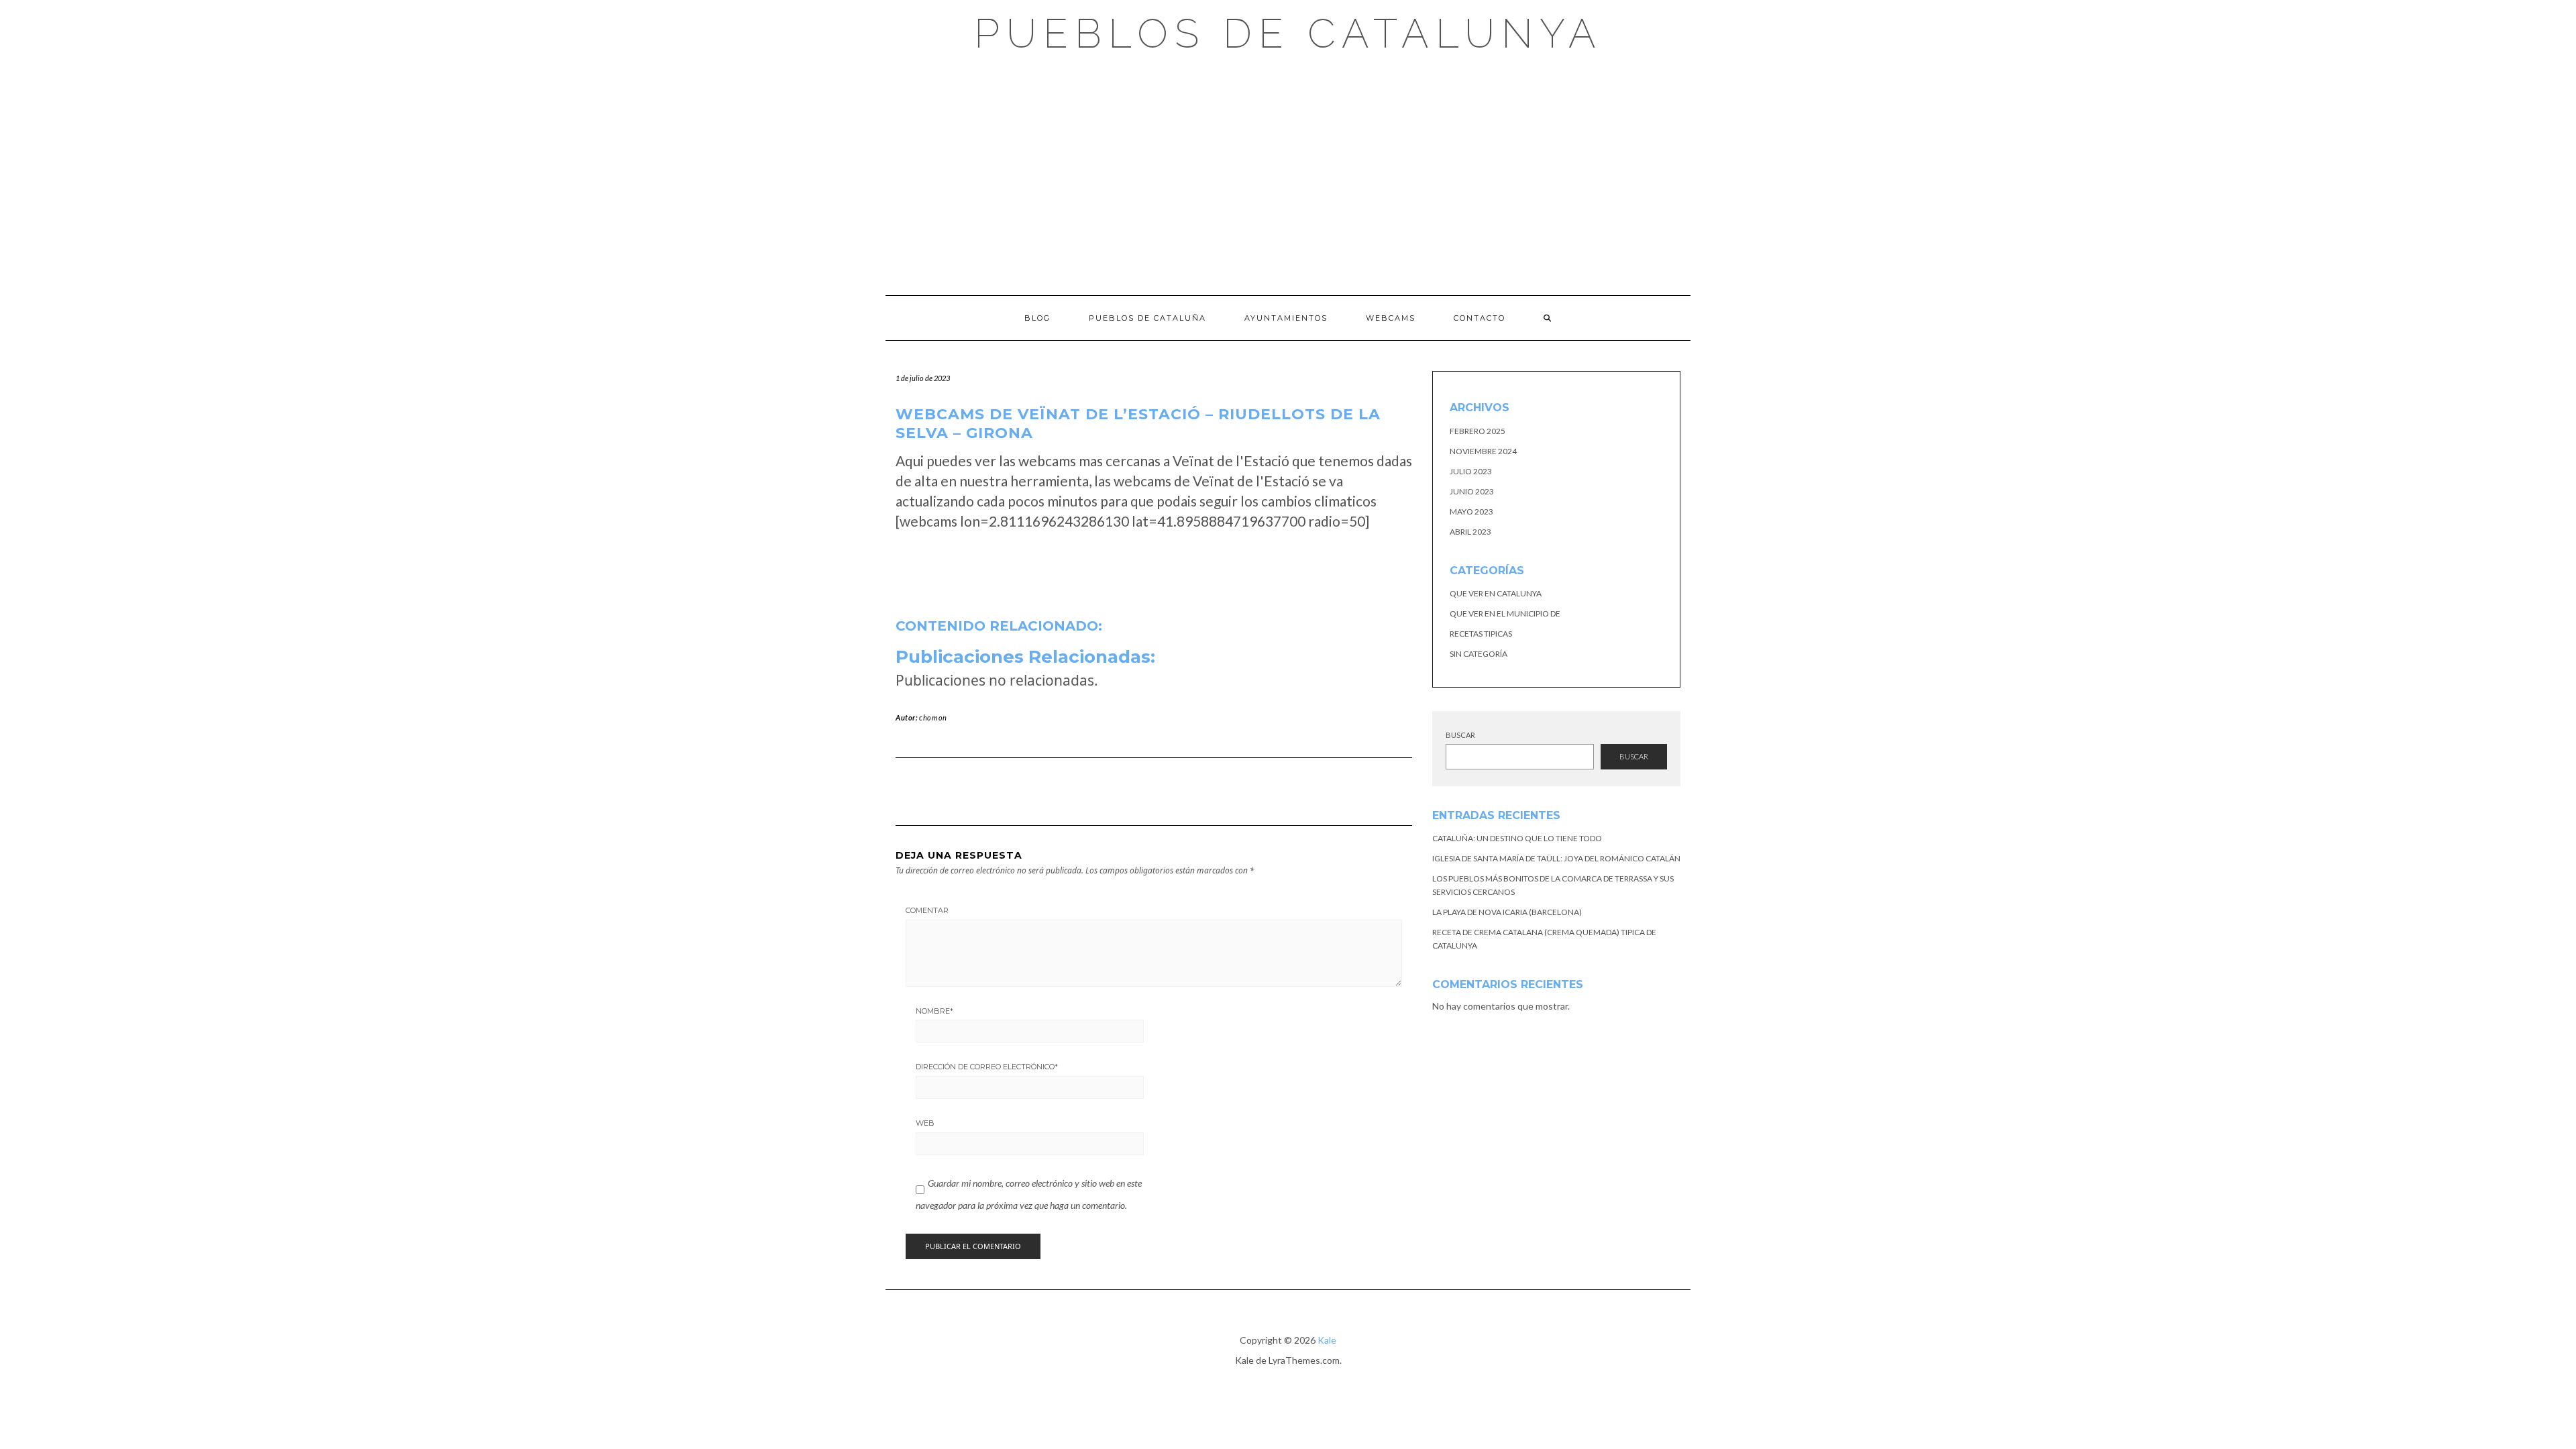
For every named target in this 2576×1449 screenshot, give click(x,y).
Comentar (927, 910)
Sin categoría (1479, 654)
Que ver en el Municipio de (1505, 613)
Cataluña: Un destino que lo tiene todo (1517, 838)
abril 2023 (1470, 532)
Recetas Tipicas (1481, 634)
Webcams (1391, 318)
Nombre (934, 1011)
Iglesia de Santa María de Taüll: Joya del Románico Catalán (1556, 858)
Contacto (1480, 318)
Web (925, 1123)
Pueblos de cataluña (1147, 318)
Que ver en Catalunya (1496, 593)
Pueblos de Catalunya (1288, 34)
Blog (1037, 318)
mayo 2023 (1471, 512)
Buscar (1460, 735)
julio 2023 (1471, 471)
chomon (933, 717)
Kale (1327, 1340)
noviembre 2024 (1483, 451)
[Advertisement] (1288, 174)
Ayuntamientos (1286, 318)
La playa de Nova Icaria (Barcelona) (1507, 912)
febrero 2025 (1478, 431)
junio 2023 (1472, 491)
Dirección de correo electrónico (987, 1067)
